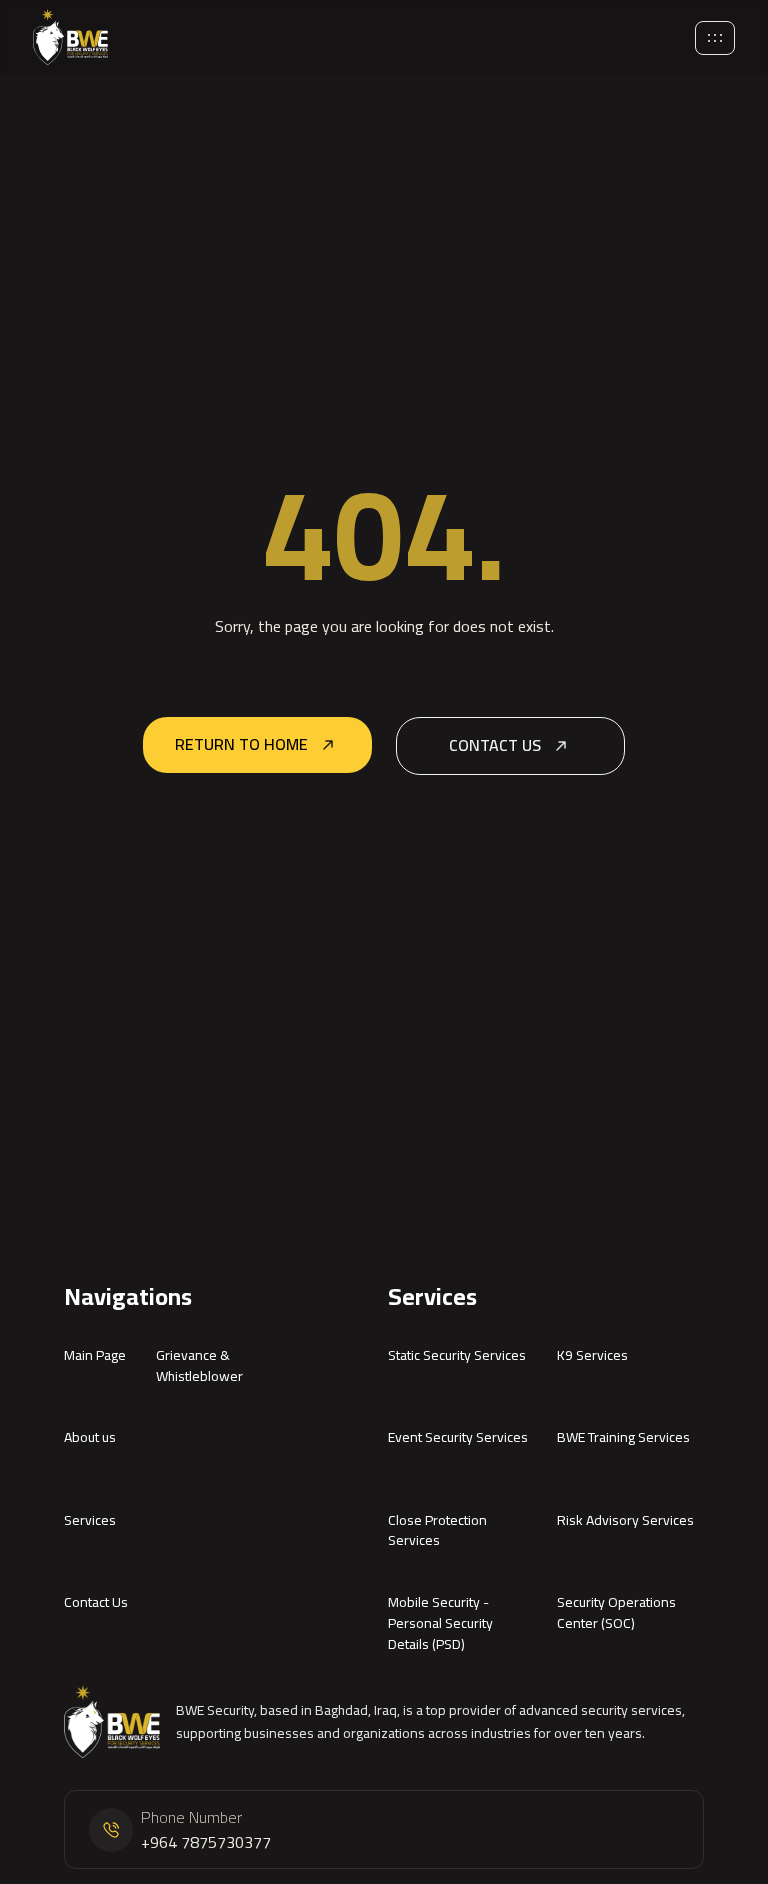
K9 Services (592, 1355)
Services (90, 1520)
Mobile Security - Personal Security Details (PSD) (440, 1623)
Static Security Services (457, 1355)
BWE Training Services (623, 1437)
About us (90, 1437)
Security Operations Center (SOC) (616, 1612)
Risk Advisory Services (625, 1520)
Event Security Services (458, 1437)
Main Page (95, 1355)
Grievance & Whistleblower (199, 1365)
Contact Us (96, 1602)
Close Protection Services (437, 1530)
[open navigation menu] (715, 38)
